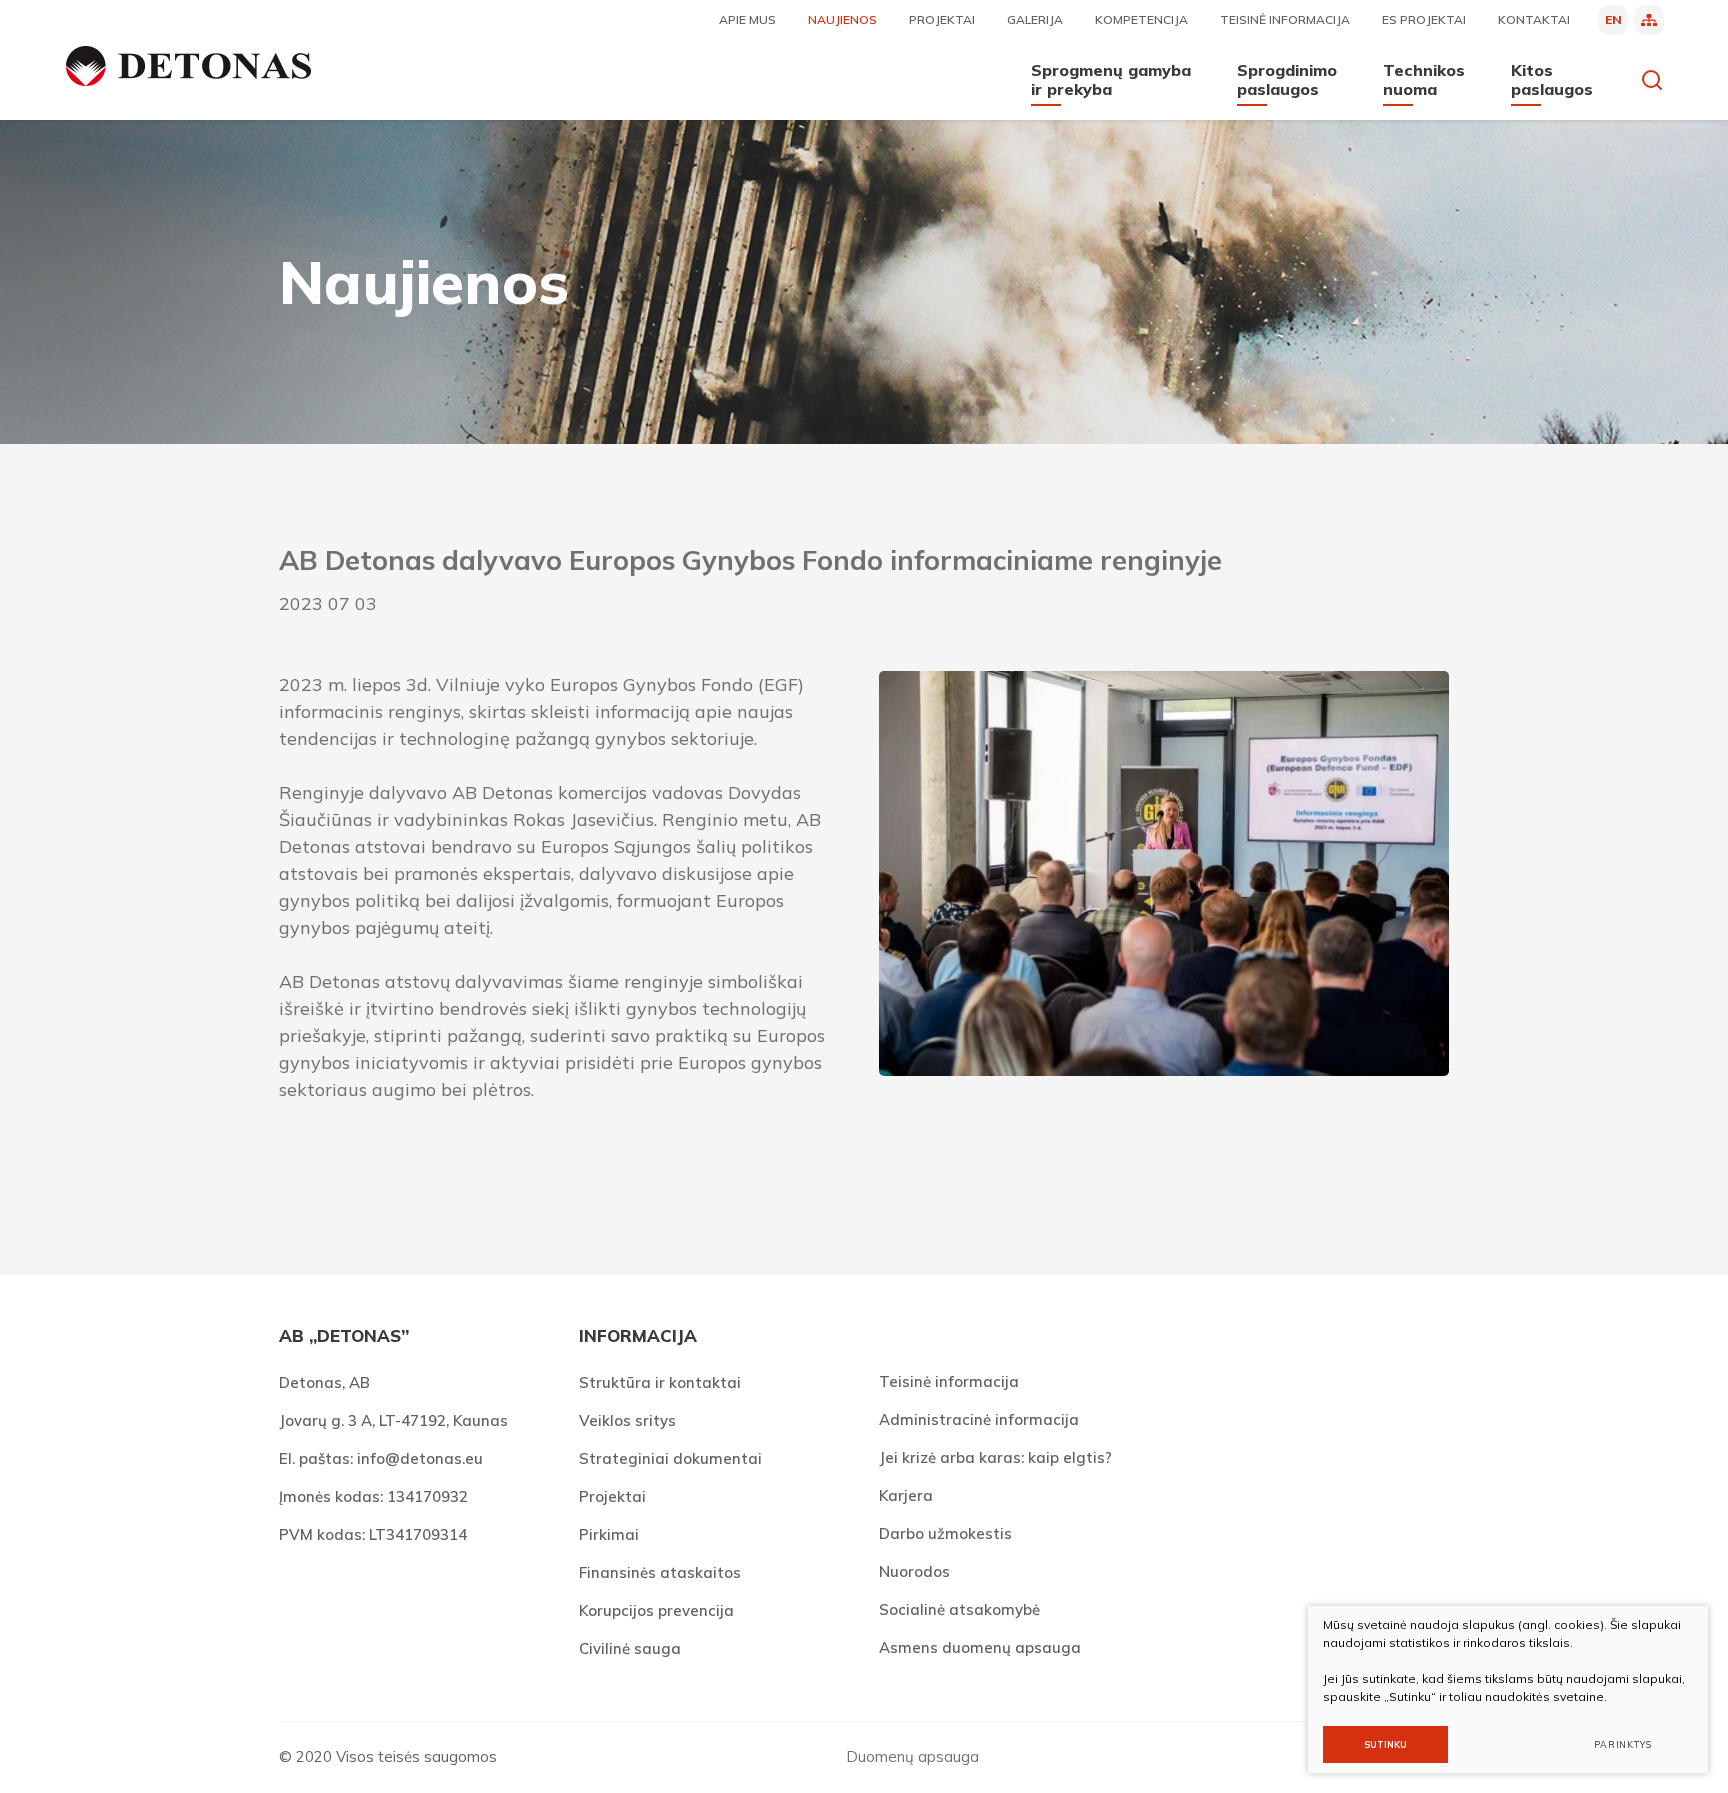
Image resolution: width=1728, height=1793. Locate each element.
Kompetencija (1141, 19)
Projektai (942, 19)
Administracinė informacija (979, 1419)
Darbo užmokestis (945, 1533)
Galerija (1035, 19)
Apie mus (747, 19)
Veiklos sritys (627, 1420)
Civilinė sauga (630, 1648)
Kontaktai (1534, 19)
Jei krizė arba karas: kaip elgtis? (995, 1457)
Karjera (906, 1495)
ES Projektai (1424, 19)
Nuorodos (914, 1571)
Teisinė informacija (1285, 19)
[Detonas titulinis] (188, 66)
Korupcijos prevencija (656, 1610)
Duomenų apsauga (912, 1756)
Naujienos (842, 19)
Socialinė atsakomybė (959, 1609)
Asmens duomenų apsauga (980, 1647)
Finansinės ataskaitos (660, 1572)
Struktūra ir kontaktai (660, 1382)
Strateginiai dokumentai (670, 1458)
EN (1613, 19)
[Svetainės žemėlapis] (1649, 20)
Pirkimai (609, 1534)
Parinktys (1623, 1744)
